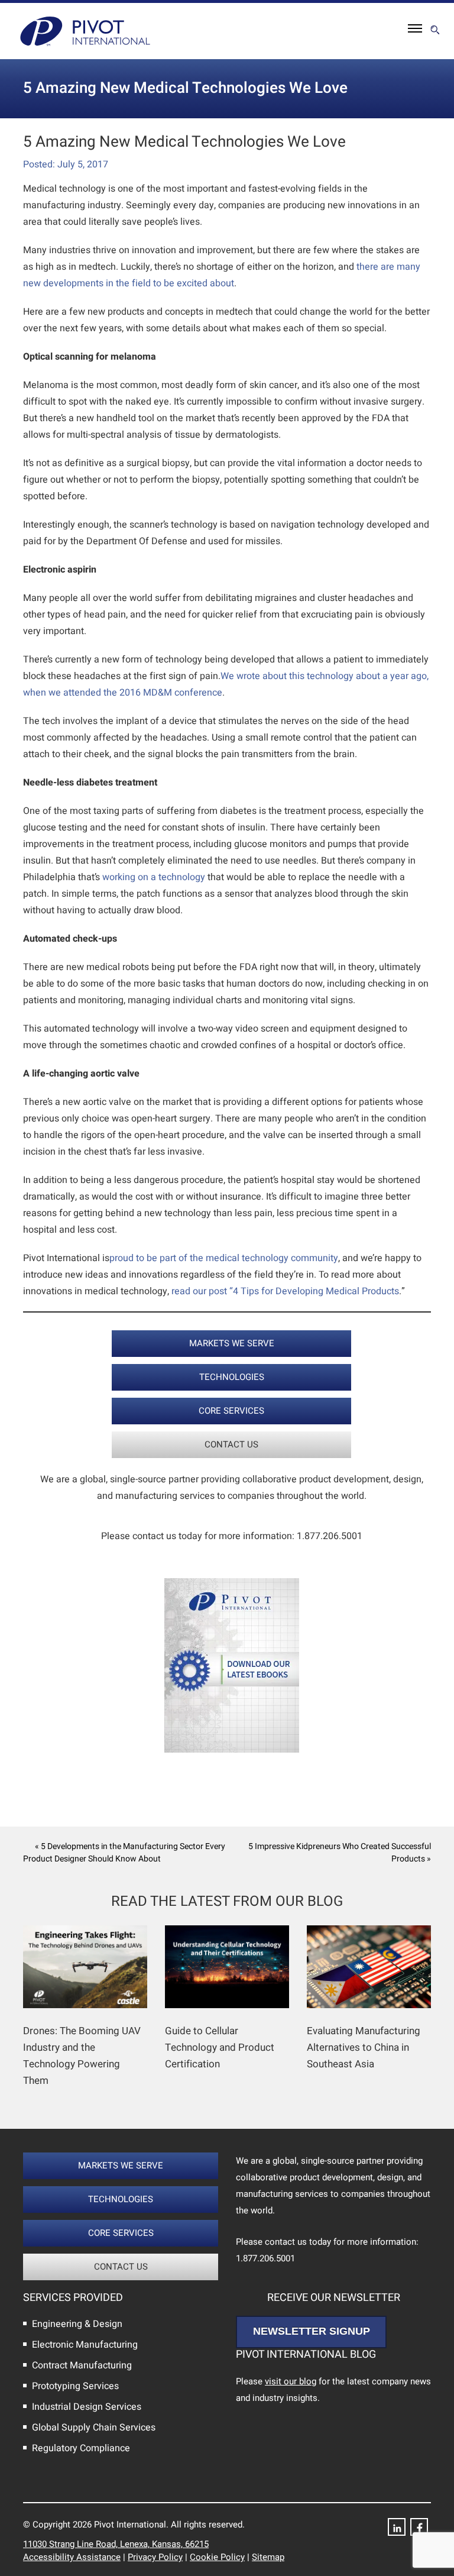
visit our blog (291, 2381)
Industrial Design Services (87, 2407)
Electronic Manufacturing (85, 2345)
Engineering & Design (77, 2324)
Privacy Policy (155, 2557)
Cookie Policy (217, 2557)
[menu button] (415, 31)
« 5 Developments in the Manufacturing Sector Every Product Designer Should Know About (124, 1853)
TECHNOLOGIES (232, 1377)
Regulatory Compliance (81, 2448)
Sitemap (268, 2557)
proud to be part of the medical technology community (224, 1258)
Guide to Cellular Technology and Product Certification (220, 2047)
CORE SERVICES (231, 1411)
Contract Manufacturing (82, 2365)
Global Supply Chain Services (94, 2428)
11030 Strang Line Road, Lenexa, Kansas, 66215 (116, 2544)
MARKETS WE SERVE (232, 1343)
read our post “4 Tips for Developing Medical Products (285, 1291)
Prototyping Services (75, 2386)
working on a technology (154, 877)
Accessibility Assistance (72, 2557)
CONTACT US (231, 1444)
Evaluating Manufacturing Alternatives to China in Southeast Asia (364, 2047)
